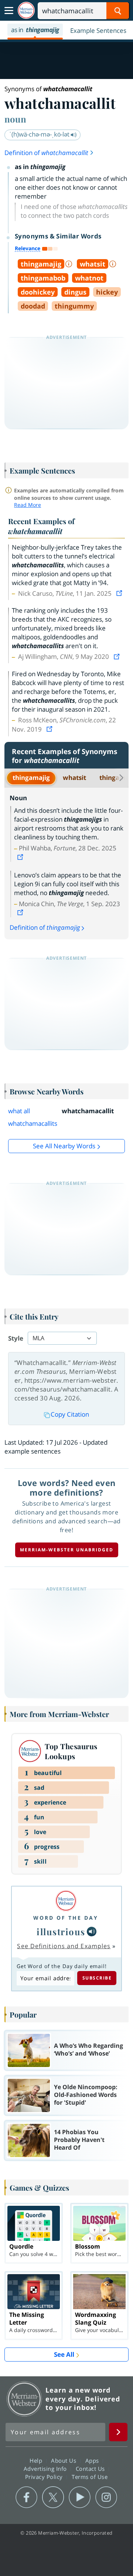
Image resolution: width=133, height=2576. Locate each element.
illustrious (61, 1932)
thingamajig (31, 778)
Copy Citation (70, 1414)
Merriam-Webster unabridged (67, 1550)
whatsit (74, 778)
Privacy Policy (45, 2476)
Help (37, 2460)
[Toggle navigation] (9, 11)
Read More (28, 505)
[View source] (120, 593)
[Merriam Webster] (66, 1901)
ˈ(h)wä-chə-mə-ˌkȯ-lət (40, 134)
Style (16, 1338)
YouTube (80, 2497)
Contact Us (91, 2468)
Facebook (26, 2497)
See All (64, 2354)
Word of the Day (66, 1918)
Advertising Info (46, 2468)
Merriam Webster (24, 2399)
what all (19, 1111)
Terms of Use (90, 2476)
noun (15, 119)
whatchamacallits (33, 1123)
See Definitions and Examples (64, 1946)
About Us (64, 2460)
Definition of (46, 153)
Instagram (106, 2497)
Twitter (53, 2497)
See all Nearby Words (64, 1146)
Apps (93, 2460)
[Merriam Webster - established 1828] (26, 11)
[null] (92, 1932)
